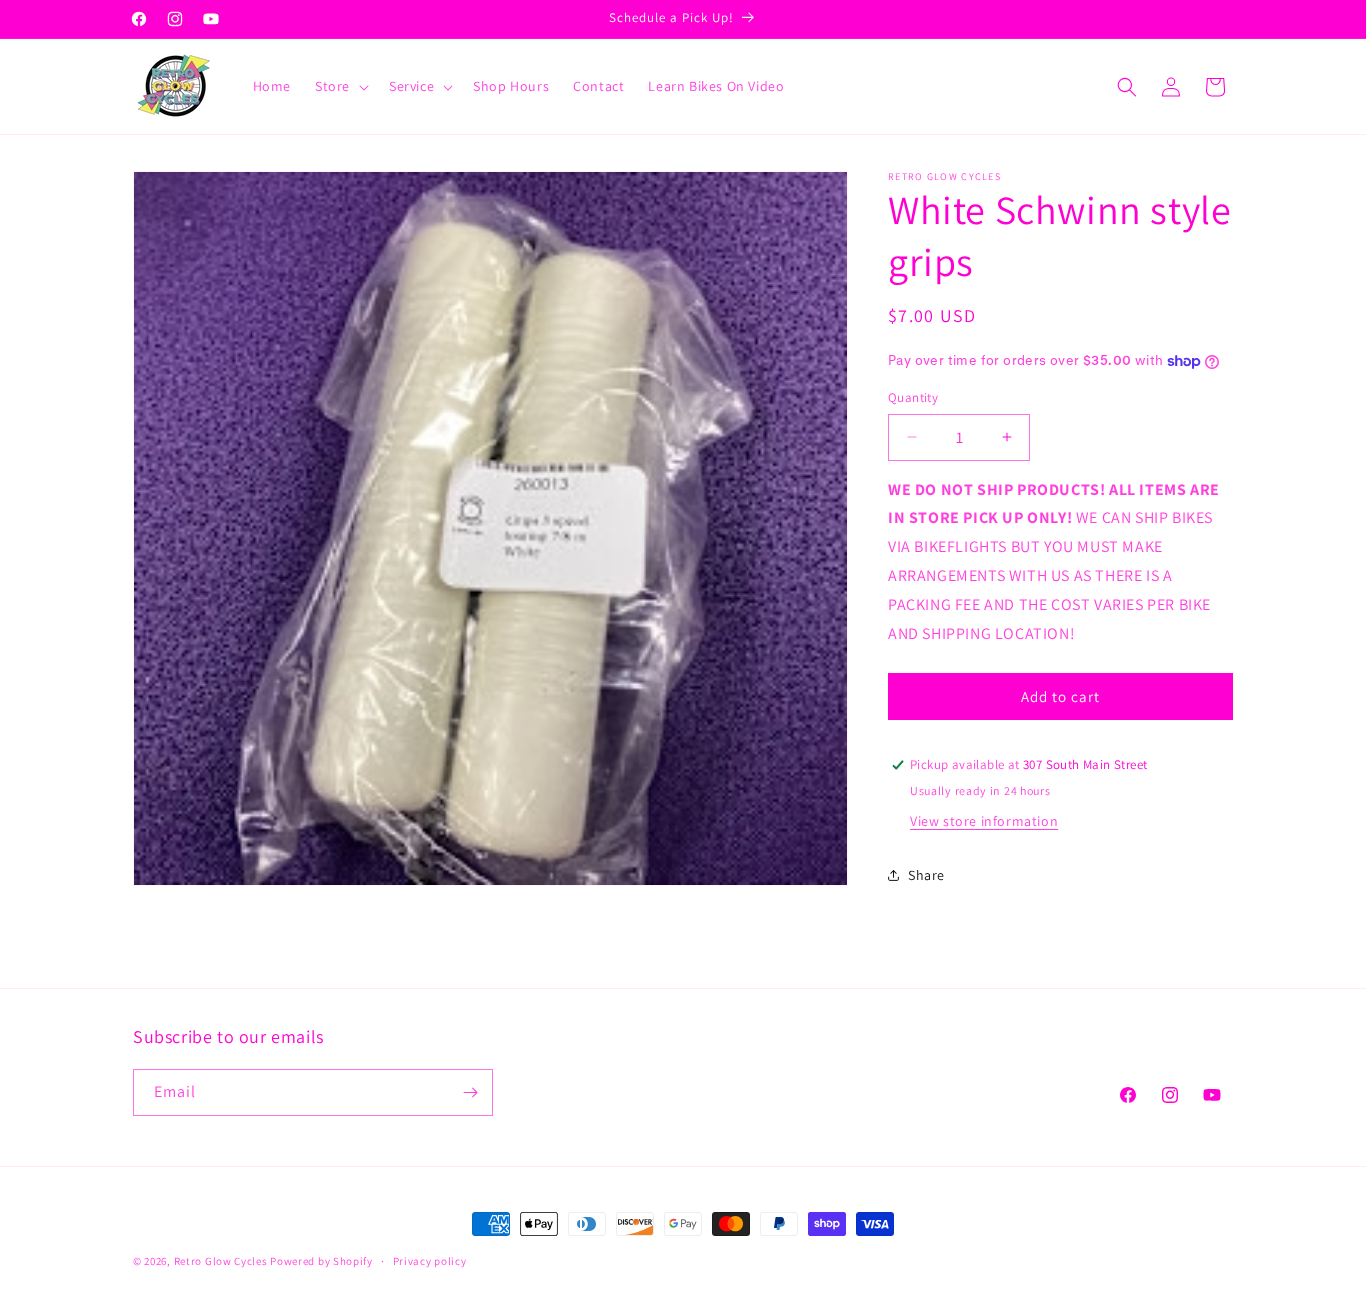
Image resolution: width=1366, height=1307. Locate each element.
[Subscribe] (470, 1092)
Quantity (913, 397)
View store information (984, 821)
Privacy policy (430, 1261)
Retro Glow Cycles (221, 1261)
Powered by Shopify (321, 1261)
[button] (340, 86)
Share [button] (926, 875)
